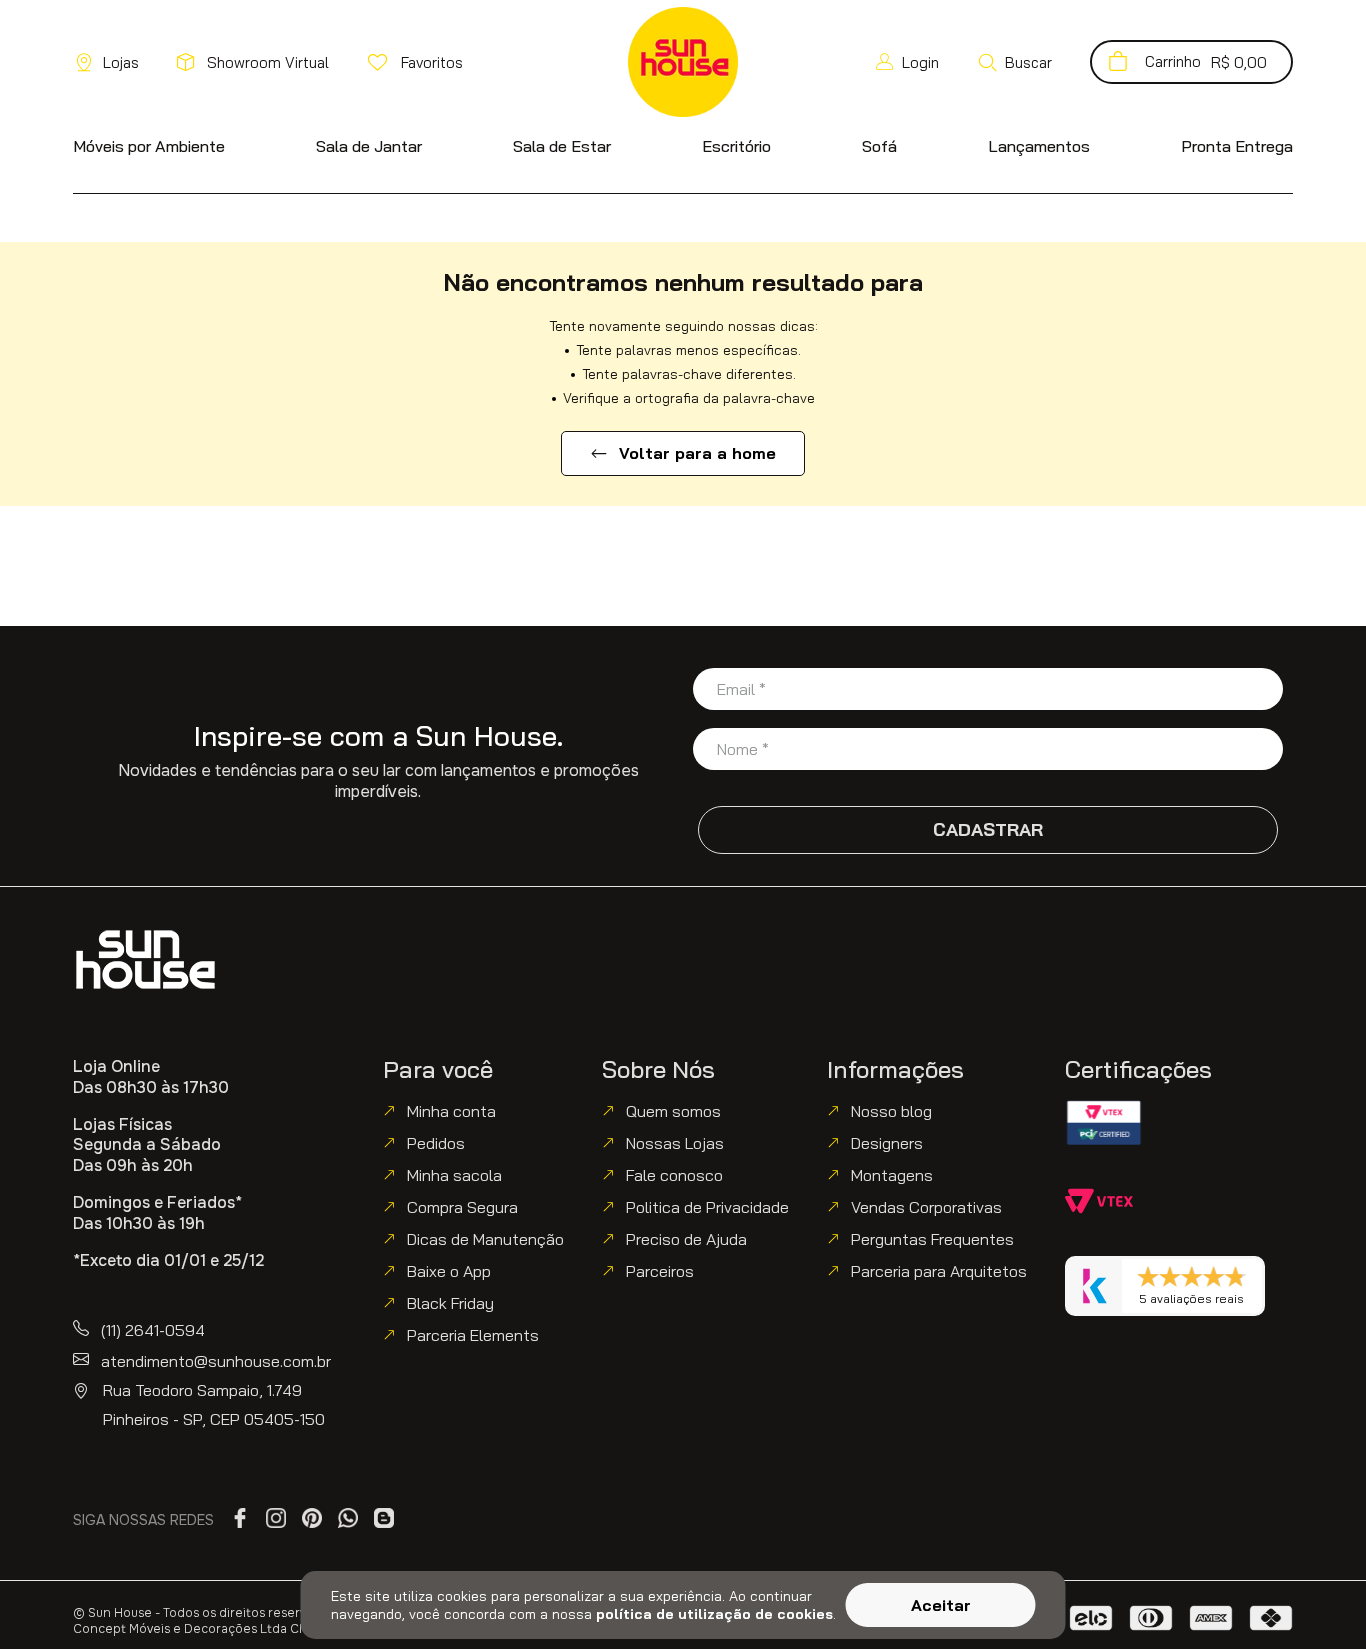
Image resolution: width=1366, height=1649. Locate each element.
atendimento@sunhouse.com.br (216, 1361)
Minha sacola (454, 1175)
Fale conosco (674, 1175)
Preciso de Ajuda (686, 1239)
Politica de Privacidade (707, 1207)
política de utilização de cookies (714, 1614)
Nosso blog (891, 1111)
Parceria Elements (473, 1335)
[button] (1014, 62)
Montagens (892, 1175)
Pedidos (436, 1143)
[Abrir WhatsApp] (1316, 1598)
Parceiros (660, 1271)
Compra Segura (462, 1207)
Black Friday (450, 1303)
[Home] (145, 959)
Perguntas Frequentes (932, 1239)
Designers (887, 1143)
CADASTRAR (988, 829)
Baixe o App (449, 1271)
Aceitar (941, 1605)
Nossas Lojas (675, 1143)
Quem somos (673, 1111)
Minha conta (451, 1111)
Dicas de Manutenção (485, 1239)
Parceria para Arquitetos (939, 1271)
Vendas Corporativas (926, 1207)
